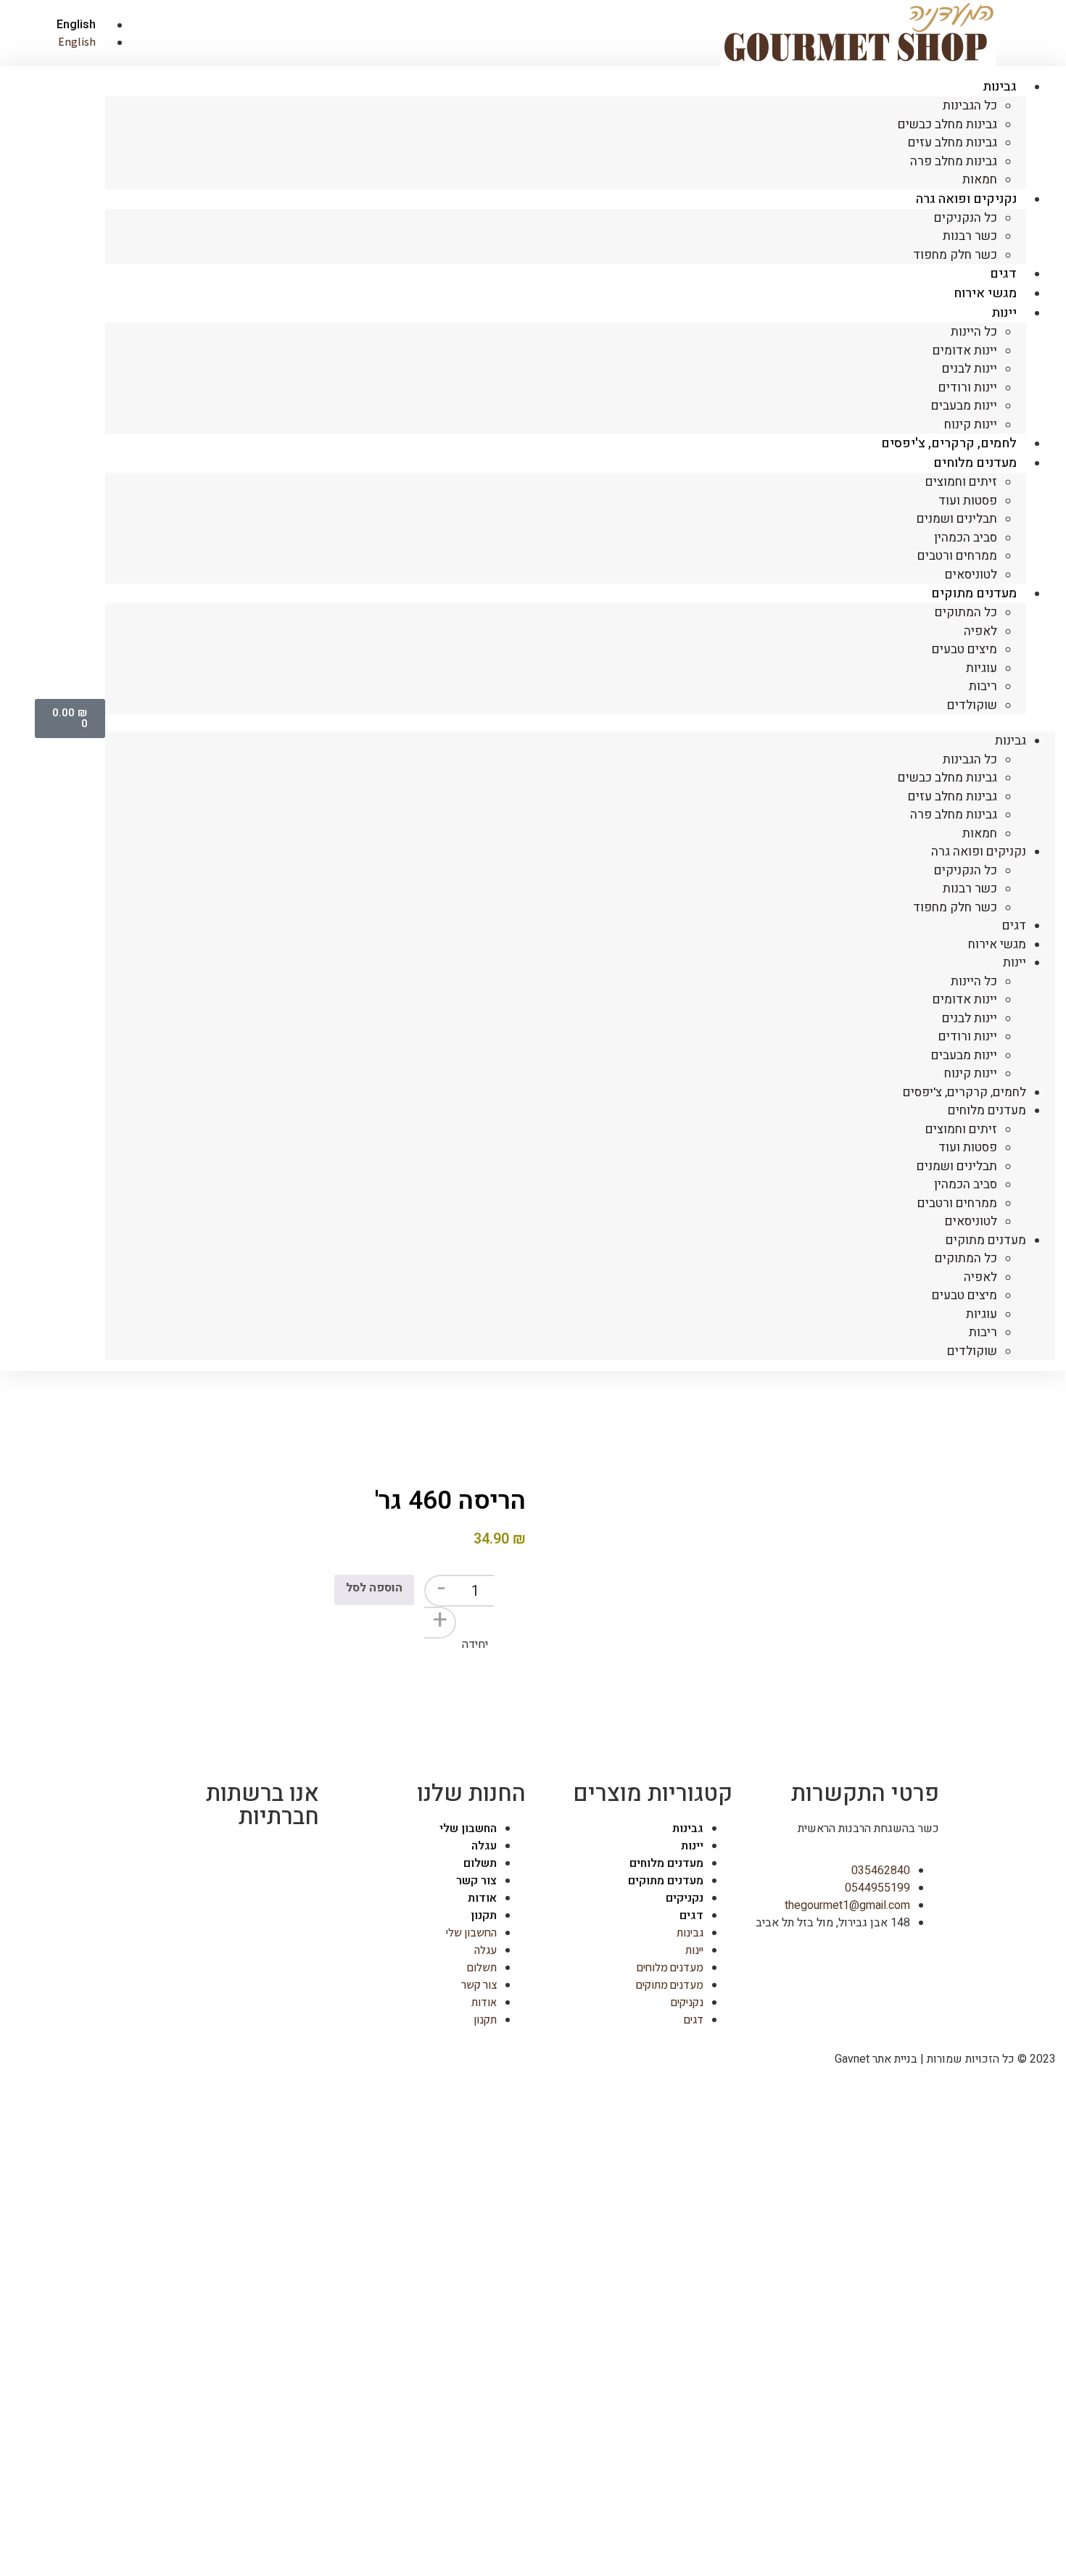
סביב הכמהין (966, 538)
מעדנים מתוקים (974, 593)
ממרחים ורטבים (957, 556)
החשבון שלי (468, 1829)
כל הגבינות (970, 105)
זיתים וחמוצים (961, 482)
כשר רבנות (970, 236)
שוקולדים (972, 705)
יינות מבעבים (964, 406)
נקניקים (685, 1898)
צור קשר (476, 1881)
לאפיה (980, 631)
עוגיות (982, 668)
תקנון (484, 1916)
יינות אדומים (965, 351)
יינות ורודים (968, 388)
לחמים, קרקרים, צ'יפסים (964, 1092)
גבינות (1000, 87)
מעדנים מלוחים (975, 463)
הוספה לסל (374, 1588)
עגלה (484, 1846)
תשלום (480, 1863)
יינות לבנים (970, 369)
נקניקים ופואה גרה (966, 199)
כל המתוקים (966, 612)
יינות (1004, 313)
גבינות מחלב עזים (953, 142)
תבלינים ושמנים (957, 519)
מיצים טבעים (964, 649)
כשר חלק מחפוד (955, 255)
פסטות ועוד (968, 501)
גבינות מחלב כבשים (947, 124)
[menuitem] (63, 25)
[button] (580, 723)
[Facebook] (301, 1861)
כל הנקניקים (966, 218)
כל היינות (974, 332)
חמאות (980, 833)
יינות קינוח (971, 1073)
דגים (1014, 925)
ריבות (983, 686)
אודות (482, 1898)
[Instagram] (262, 1861)
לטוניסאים (971, 1221)
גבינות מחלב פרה (954, 161)
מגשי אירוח (997, 944)
